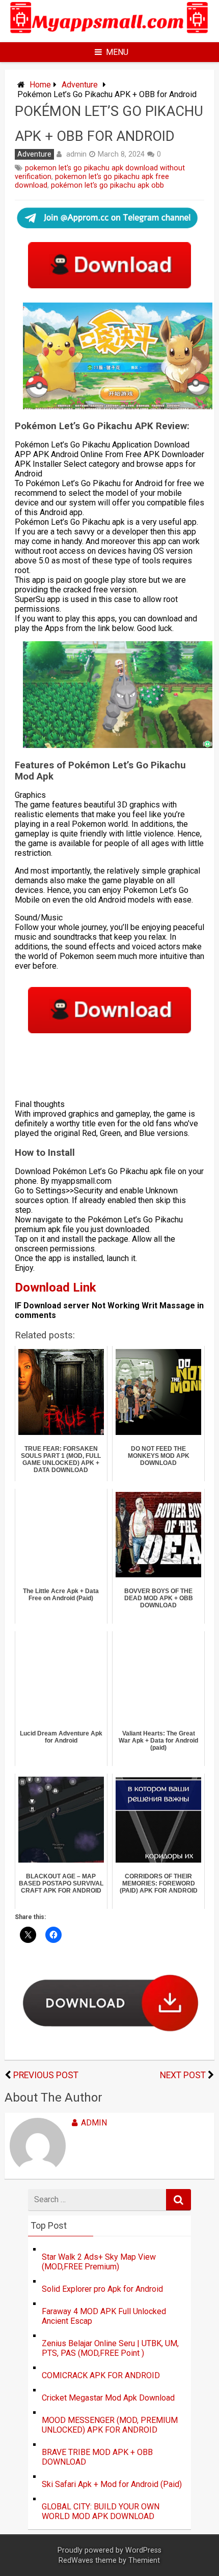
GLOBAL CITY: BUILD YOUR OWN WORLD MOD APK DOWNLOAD (101, 2511)
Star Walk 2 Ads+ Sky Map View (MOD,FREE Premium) (99, 2262)
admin (76, 154)
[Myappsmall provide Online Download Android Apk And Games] (110, 35)
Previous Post (46, 2075)
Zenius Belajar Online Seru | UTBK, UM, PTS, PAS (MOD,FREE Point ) (110, 2348)
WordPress (143, 2550)
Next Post (183, 2075)
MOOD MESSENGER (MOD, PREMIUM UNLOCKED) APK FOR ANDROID (110, 2425)
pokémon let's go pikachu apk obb (107, 185)
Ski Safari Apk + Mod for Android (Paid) (112, 2484)
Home (40, 85)
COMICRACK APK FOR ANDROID (101, 2375)
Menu (117, 52)
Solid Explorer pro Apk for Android (102, 2289)
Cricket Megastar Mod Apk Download (108, 2398)
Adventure (80, 85)
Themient (144, 2560)
